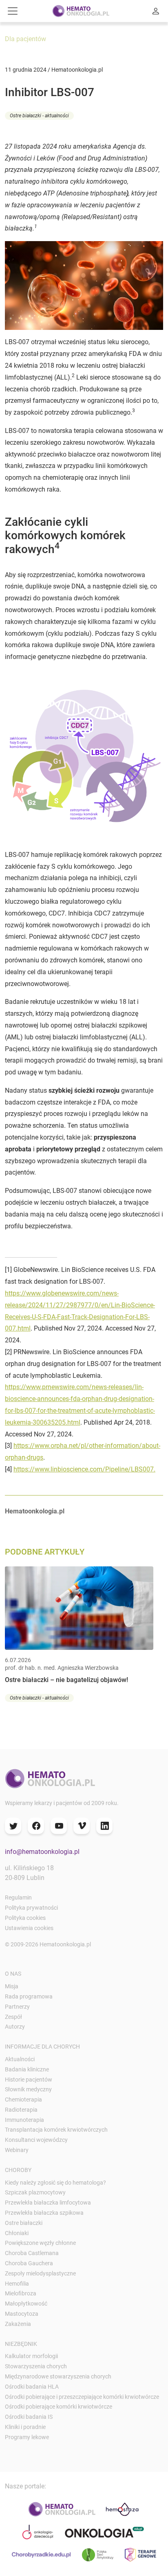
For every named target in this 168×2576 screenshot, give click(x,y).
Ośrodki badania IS (29, 2417)
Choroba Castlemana (32, 2253)
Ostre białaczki (24, 2223)
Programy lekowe (27, 2437)
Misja (12, 1986)
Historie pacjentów (29, 2080)
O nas (13, 1974)
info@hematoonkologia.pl (42, 1852)
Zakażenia (18, 2324)
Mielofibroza (21, 2293)
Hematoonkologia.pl (35, 1511)
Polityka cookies (25, 1918)
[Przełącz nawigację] (13, 11)
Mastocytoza (22, 2314)
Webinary (17, 2150)
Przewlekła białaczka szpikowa (44, 2213)
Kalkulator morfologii (31, 2356)
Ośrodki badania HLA (32, 2387)
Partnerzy (17, 2007)
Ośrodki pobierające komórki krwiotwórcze (59, 2407)
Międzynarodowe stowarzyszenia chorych (58, 2376)
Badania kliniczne (27, 2069)
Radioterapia (21, 2110)
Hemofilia (17, 2284)
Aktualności (20, 2059)
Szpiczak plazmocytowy (35, 2192)
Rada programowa (29, 1996)
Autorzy (15, 2027)
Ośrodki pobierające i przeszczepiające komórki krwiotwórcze (82, 2397)
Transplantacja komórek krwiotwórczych (56, 2130)
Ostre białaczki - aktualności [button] (39, 116)
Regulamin (18, 1897)
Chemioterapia (23, 2099)
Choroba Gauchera (29, 2263)
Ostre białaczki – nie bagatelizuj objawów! (66, 1680)
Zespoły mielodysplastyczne (40, 2273)
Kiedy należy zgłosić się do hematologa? (55, 2183)
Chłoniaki (17, 2233)
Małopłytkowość (26, 2304)
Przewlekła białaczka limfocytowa (48, 2203)
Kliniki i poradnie (25, 2427)
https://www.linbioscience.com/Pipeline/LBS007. (84, 1469)
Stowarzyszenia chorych (36, 2366)
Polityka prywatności (31, 1908)
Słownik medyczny (28, 2089)
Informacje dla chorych (42, 2047)
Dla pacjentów (25, 39)
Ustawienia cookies (29, 1928)
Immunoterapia (24, 2120)
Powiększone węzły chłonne (40, 2243)
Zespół (13, 2017)
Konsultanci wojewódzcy (36, 2140)
